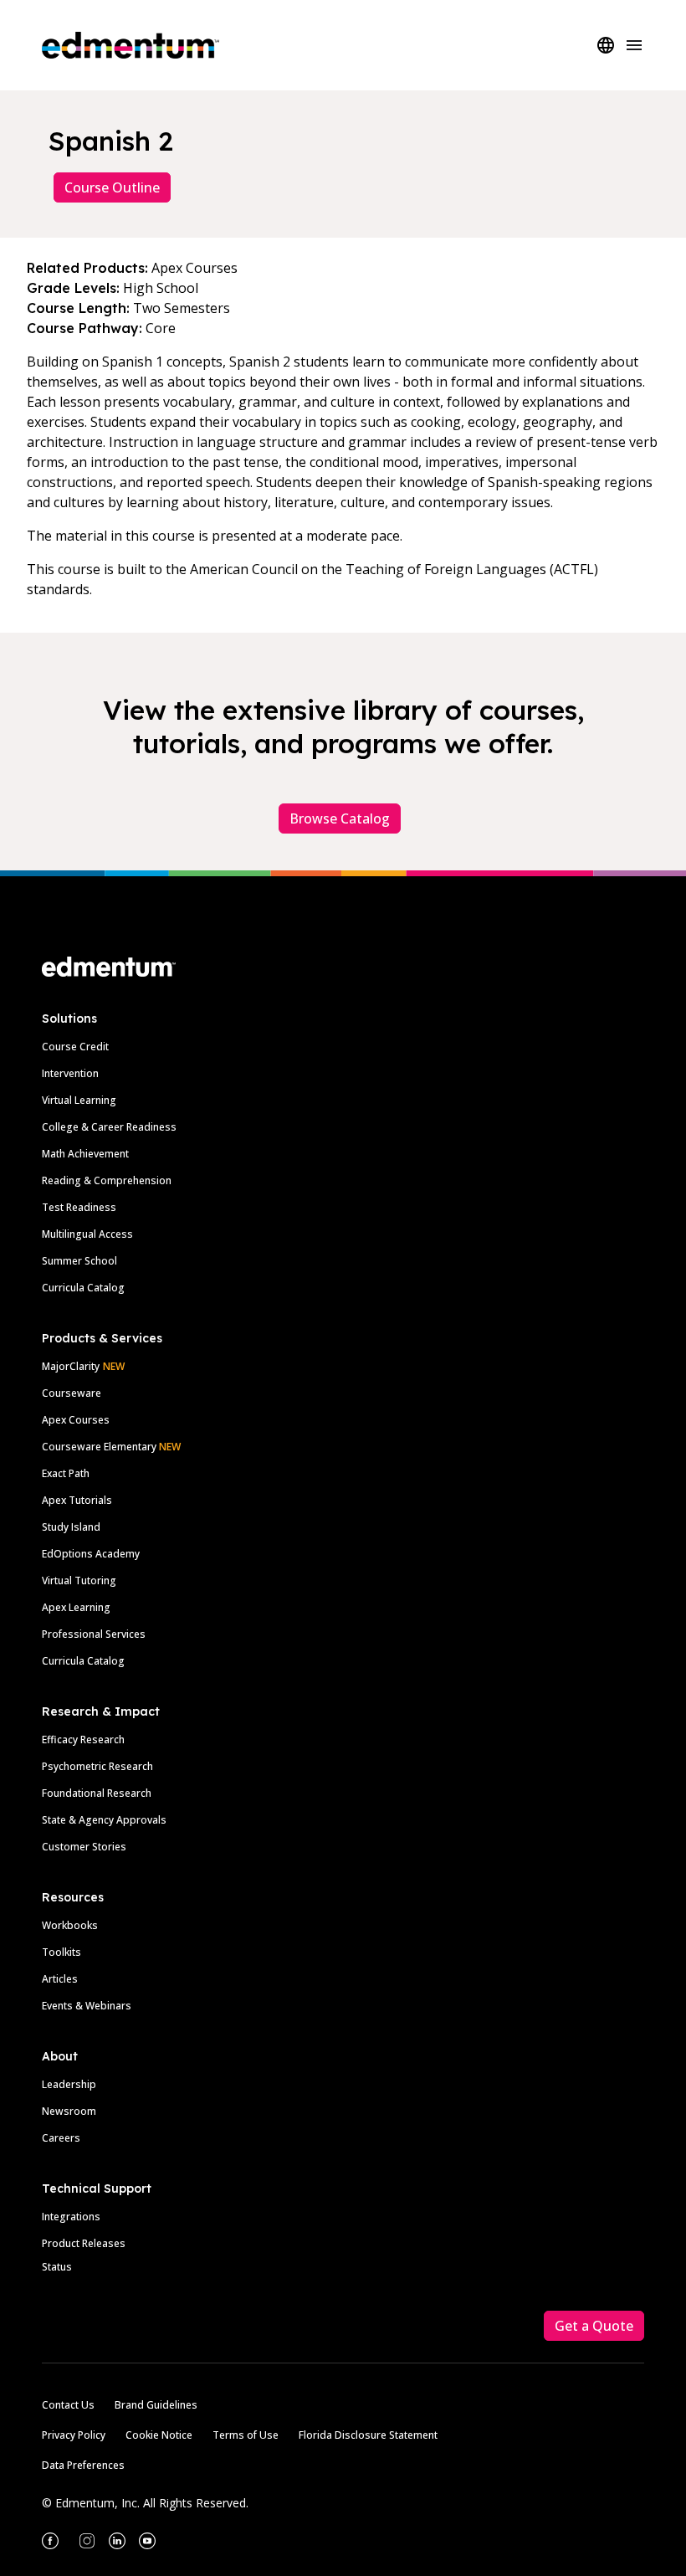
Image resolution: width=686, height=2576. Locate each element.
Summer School (79, 1261)
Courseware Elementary (111, 1447)
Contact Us (68, 2405)
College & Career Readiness (109, 1127)
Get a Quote (594, 2326)
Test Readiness (79, 1207)
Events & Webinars (87, 2006)
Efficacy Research (83, 1740)
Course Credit (75, 1047)
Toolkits (61, 1952)
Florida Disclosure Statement (368, 2435)
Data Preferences (83, 2465)
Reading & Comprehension (107, 1180)
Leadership (69, 2084)
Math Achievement (85, 1154)
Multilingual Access (87, 1234)
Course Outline (112, 187)
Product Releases (84, 2243)
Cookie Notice (159, 2435)
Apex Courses (76, 1420)
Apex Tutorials (77, 1500)
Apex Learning (76, 1607)
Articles (60, 1979)
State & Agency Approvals (104, 1820)
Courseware (72, 1393)
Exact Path (66, 1473)
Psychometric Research (97, 1766)
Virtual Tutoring (79, 1580)
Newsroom (69, 2111)
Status (57, 2267)
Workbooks (70, 1925)
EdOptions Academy (91, 1554)
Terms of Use (246, 2435)
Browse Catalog (340, 818)
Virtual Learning (79, 1100)
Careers (61, 2138)
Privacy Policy (74, 2435)
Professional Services (94, 1634)
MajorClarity (71, 1366)
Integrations (71, 2217)
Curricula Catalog (83, 1288)
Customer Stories (84, 1847)
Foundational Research (97, 1793)
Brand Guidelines (156, 2405)
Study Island (71, 1527)
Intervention (70, 1073)
